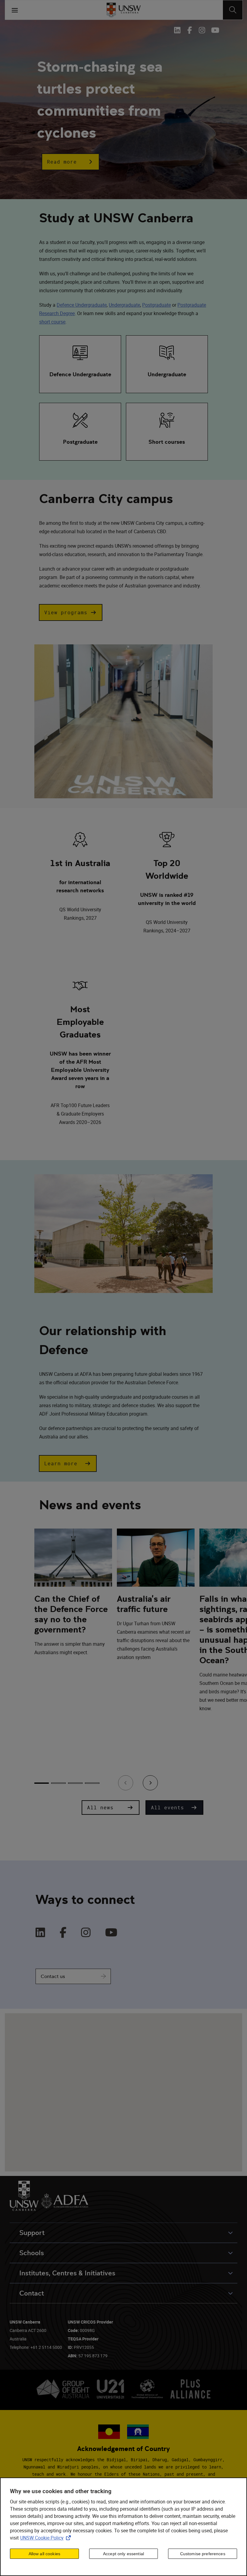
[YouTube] (111, 1933)
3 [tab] (75, 1783)
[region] (123, 2527)
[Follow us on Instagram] (202, 30)
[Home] (124, 10)
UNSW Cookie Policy (47, 2538)
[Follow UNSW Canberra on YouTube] (214, 30)
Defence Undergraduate (82, 305)
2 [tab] (58, 1783)
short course (52, 322)
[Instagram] (86, 1933)
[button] (70, 162)
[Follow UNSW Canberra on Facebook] (190, 30)
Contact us (53, 1976)
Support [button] (32, 2233)
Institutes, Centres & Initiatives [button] (67, 2273)
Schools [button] (32, 2253)
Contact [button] (32, 2293)
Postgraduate (156, 305)
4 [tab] (92, 1783)
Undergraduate (124, 305)
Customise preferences (203, 2554)
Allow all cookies (44, 2554)
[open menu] (15, 10)
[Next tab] (150, 1783)
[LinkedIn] (40, 1933)
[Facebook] (63, 1933)
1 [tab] (42, 1783)
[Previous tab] (126, 1783)
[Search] (233, 10)
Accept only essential (123, 2554)
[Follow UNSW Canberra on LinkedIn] (179, 30)
